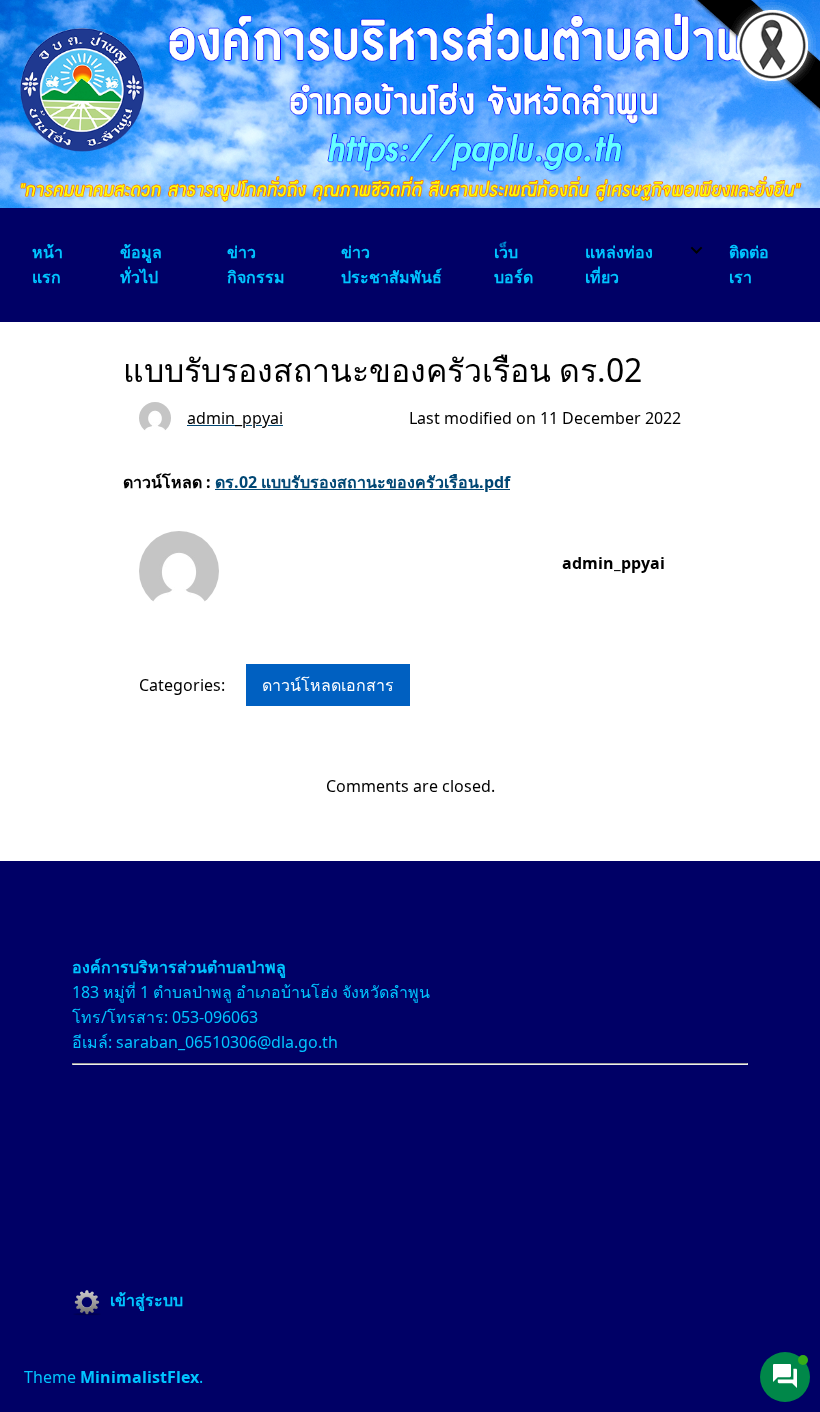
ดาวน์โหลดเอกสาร (328, 685)
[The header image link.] (410, 202)
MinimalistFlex (139, 1377)
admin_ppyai (613, 563)
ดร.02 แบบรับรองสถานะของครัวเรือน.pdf (362, 482)
